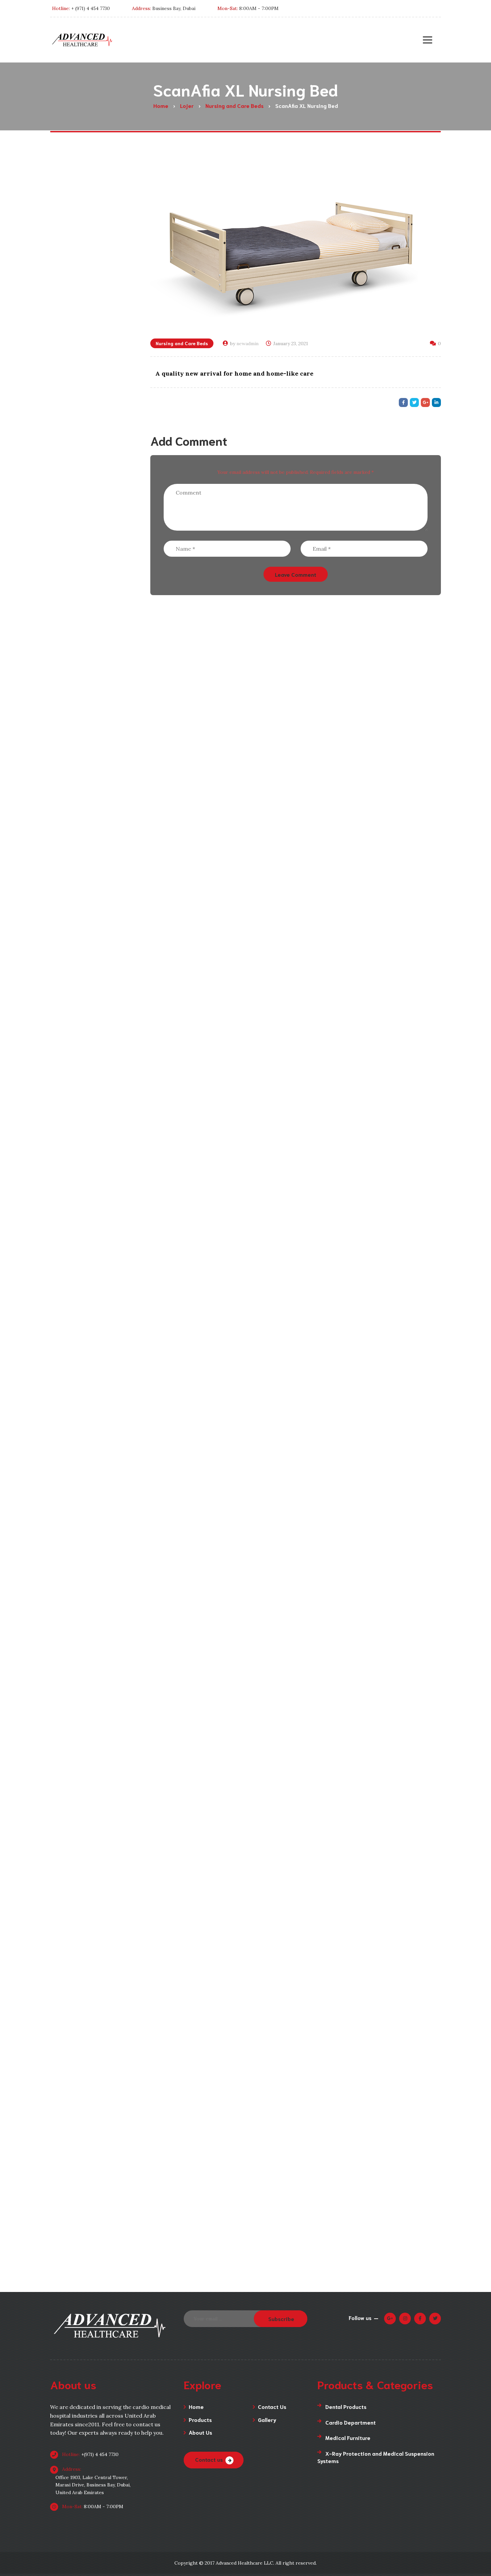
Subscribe (281, 2319)
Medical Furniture (348, 2437)
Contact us (209, 2459)
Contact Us (272, 2406)
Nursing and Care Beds (182, 343)
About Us (200, 2432)
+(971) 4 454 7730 (90, 2454)
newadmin (248, 344)
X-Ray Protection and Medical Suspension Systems (376, 2457)
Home (196, 2406)
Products (200, 2419)
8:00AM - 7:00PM (92, 2506)
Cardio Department (351, 2422)
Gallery (267, 2419)
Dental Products (346, 2406)
